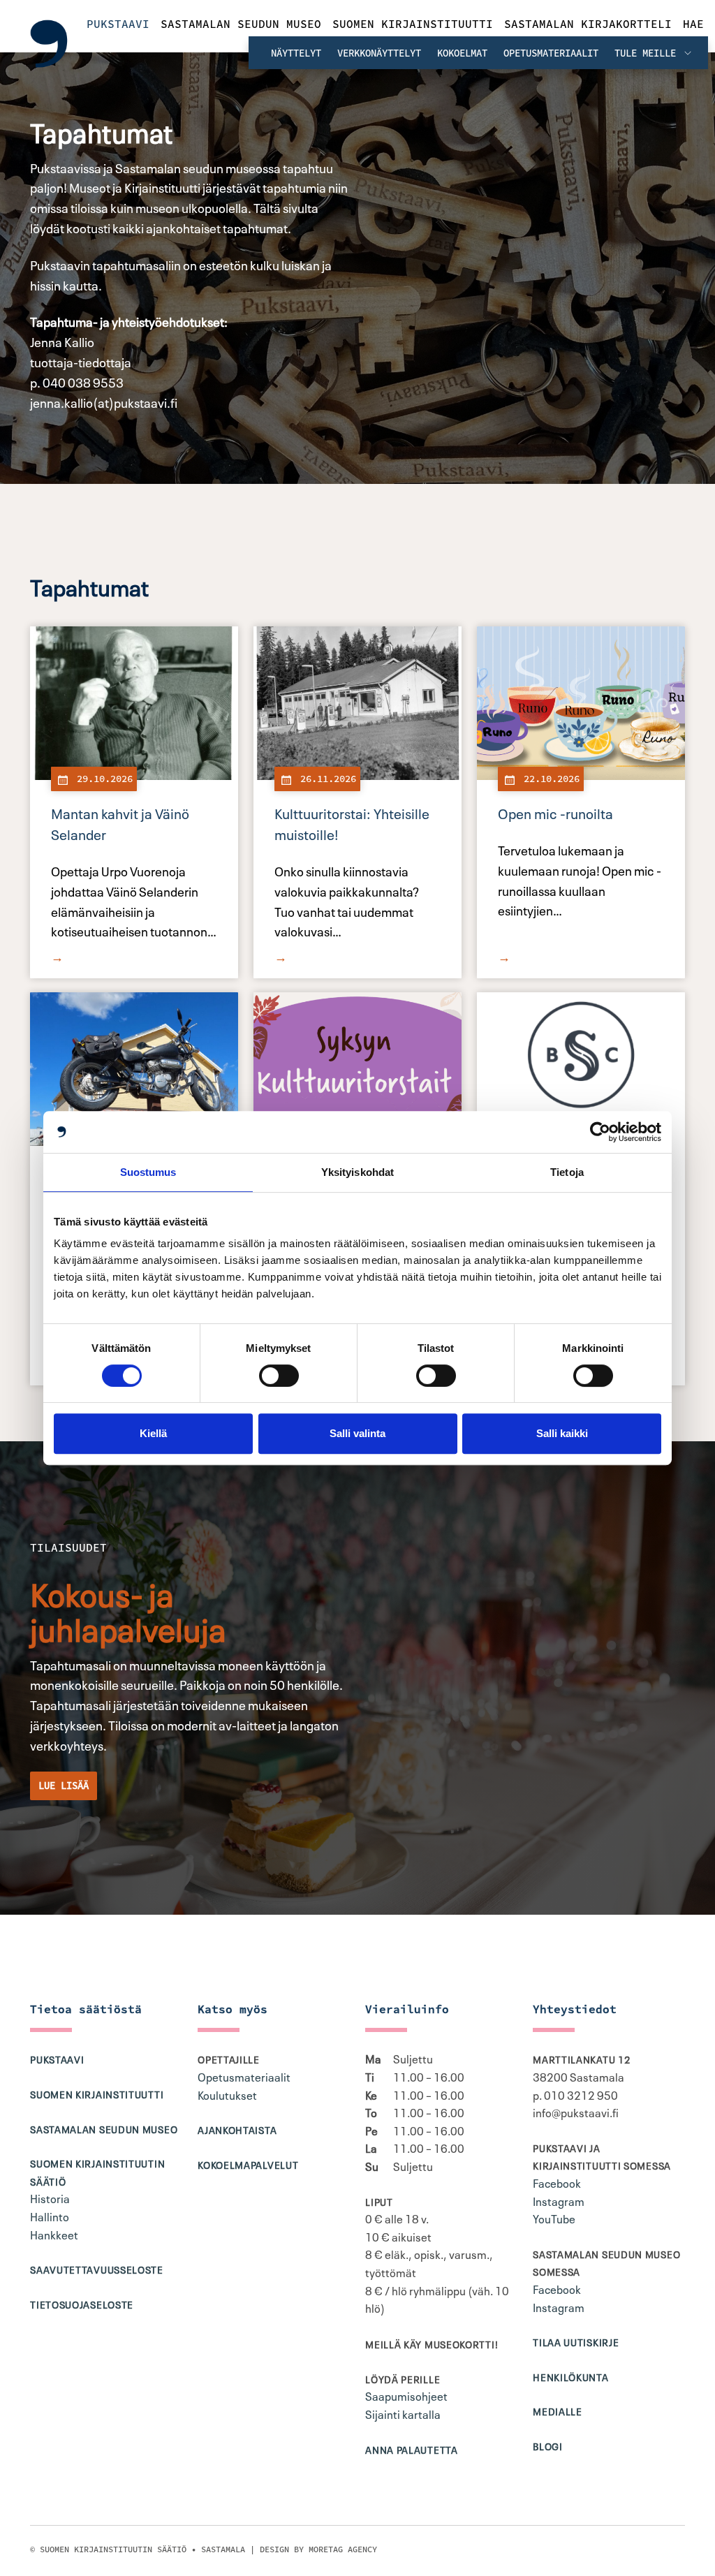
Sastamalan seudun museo (241, 24)
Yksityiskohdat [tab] (357, 1172)
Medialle (558, 2411)
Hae (693, 24)
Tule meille (648, 53)
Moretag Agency (343, 2549)
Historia (50, 2198)
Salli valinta (357, 1433)
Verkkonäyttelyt (379, 53)
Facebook (557, 2182)
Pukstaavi (118, 24)
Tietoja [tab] (567, 1172)
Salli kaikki (562, 1433)
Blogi (548, 2445)
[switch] (279, 1376)
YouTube (554, 2218)
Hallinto (50, 2216)
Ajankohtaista (237, 2129)
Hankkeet (54, 2234)
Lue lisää (64, 1786)
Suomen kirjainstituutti (413, 24)
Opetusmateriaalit (551, 53)
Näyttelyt (296, 53)
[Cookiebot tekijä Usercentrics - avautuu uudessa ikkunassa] (600, 1132)
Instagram (559, 2200)
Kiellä (153, 1433)
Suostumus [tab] (148, 1172)
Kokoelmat (462, 53)
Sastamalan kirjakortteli (588, 24)
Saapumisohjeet (406, 2395)
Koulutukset (227, 2094)
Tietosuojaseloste (82, 2304)
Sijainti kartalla (403, 2413)
